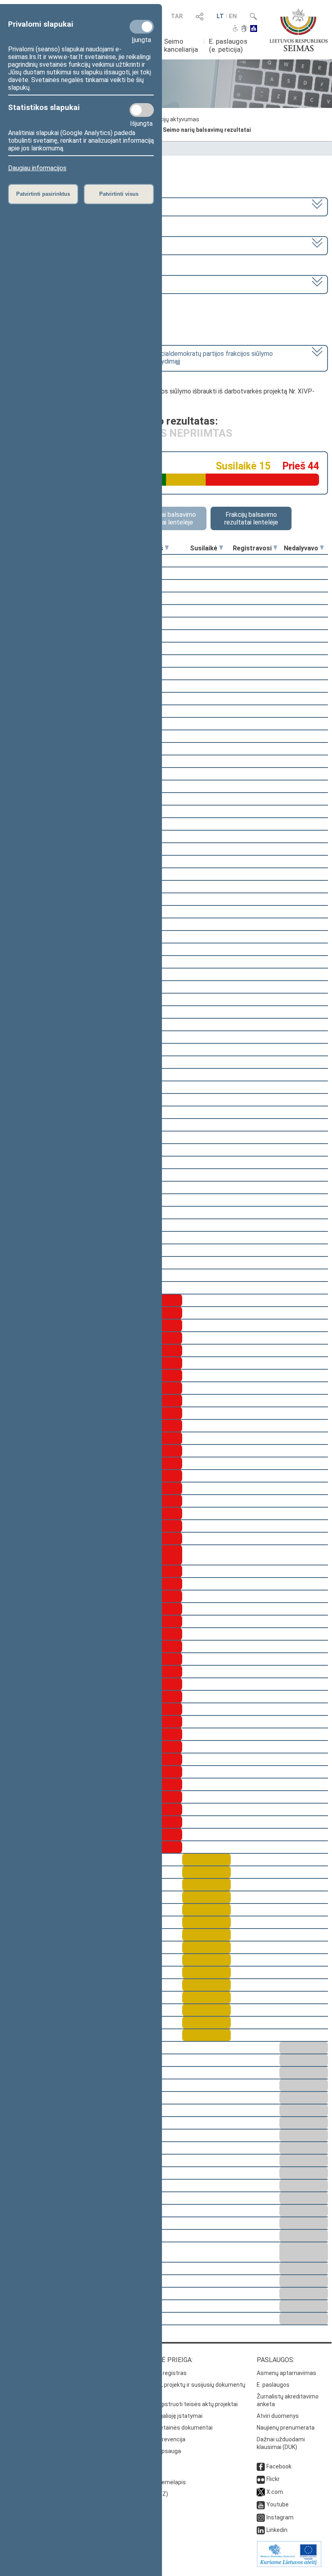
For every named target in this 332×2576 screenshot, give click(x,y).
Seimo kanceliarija (181, 45)
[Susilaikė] (221, 548)
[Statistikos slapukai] (142, 110)
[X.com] (261, 2492)
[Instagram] (261, 2517)
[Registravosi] (275, 548)
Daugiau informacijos (37, 168)
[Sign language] (244, 29)
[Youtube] (261, 2504)
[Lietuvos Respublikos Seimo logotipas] (299, 30)
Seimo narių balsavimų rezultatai (207, 130)
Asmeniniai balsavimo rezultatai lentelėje (166, 518)
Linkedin (277, 2530)
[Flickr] (261, 2479)
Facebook (279, 2466)
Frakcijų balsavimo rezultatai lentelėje (251, 518)
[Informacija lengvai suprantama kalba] (254, 29)
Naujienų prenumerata (286, 2428)
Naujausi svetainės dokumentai (171, 2428)
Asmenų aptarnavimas (286, 2373)
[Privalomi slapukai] (142, 27)
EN (233, 16)
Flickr (273, 2479)
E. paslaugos (273, 2385)
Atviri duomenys (278, 2416)
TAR (177, 16)
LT (220, 16)
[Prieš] (167, 548)
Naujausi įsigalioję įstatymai (166, 2416)
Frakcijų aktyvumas (174, 119)
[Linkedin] (261, 2530)
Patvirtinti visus (119, 194)
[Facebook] (261, 2466)
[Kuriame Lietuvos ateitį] (289, 2565)
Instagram (280, 2517)
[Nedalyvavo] (322, 548)
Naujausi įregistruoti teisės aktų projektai (184, 2404)
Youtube (278, 2504)
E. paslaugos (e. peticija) (228, 45)
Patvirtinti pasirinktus (43, 194)
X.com (275, 2492)
